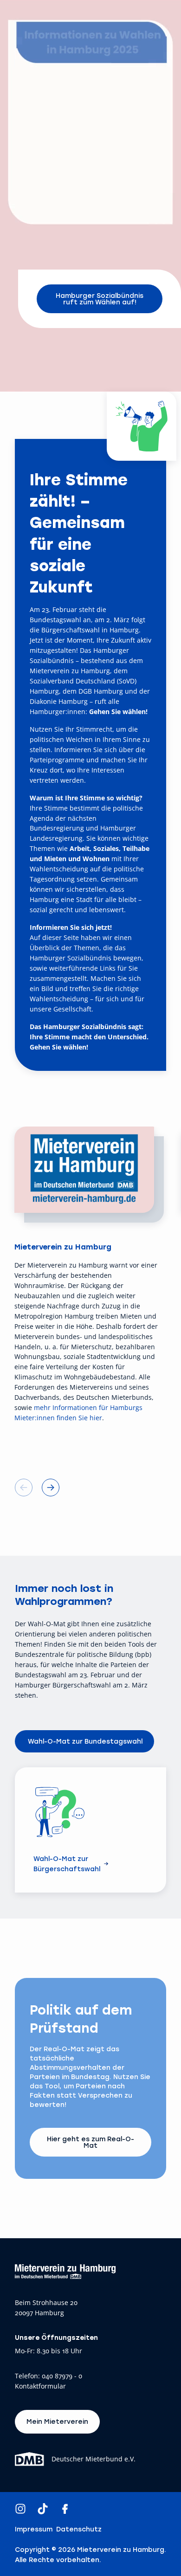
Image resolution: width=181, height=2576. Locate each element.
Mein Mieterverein (57, 2421)
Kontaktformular (40, 2386)
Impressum (34, 2529)
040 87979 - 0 (62, 2376)
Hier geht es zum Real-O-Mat (90, 2142)
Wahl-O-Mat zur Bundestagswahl (85, 1741)
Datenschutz (79, 2529)
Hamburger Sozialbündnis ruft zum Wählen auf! (100, 299)
